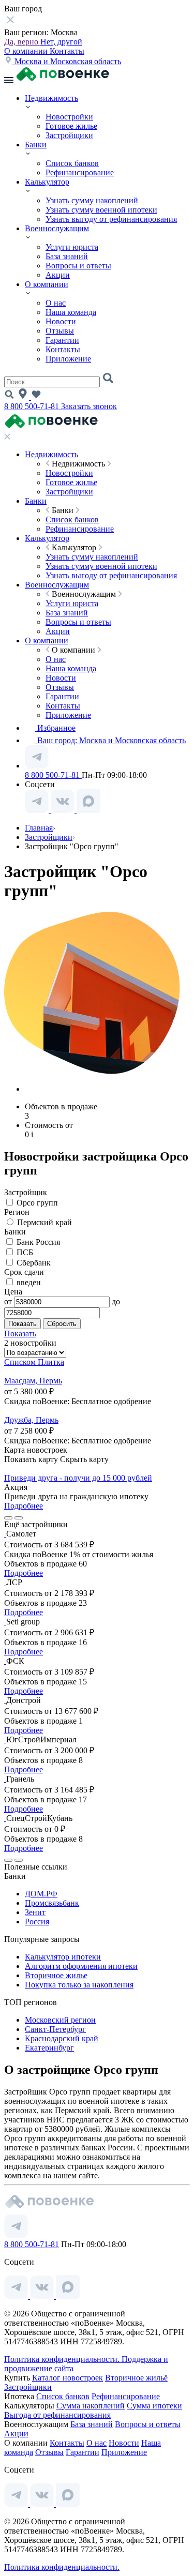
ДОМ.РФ (41, 1894)
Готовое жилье (71, 126)
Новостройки (69, 117)
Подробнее (24, 1506)
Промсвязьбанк (52, 1903)
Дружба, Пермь (31, 1420)
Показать (20, 1334)
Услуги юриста (72, 247)
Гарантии (62, 340)
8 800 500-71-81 (33, 406)
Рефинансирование (80, 172)
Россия (37, 1922)
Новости (61, 321)
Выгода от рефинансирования (57, 2415)
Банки (36, 145)
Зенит (35, 1912)
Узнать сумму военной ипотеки (101, 210)
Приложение (68, 359)
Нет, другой (61, 42)
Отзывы (60, 331)
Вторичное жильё (136, 2378)
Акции (58, 275)
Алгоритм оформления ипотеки (81, 1966)
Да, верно (22, 42)
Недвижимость (51, 98)
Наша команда (71, 312)
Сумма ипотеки (154, 2406)
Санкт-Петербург (55, 2029)
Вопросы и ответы (78, 266)
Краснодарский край (62, 2038)
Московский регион (60, 2020)
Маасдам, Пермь (33, 1381)
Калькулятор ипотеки (63, 1957)
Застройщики (69, 135)
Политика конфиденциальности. (63, 2359)
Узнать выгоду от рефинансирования (111, 219)
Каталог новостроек (68, 2378)
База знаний (67, 256)
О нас (56, 303)
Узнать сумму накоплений (92, 200)
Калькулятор (47, 182)
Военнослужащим (57, 228)
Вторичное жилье (56, 1975)
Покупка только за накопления (79, 1985)
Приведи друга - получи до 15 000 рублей (78, 1478)
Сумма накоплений (91, 2406)
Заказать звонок (89, 406)
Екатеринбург (49, 2048)
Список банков (72, 163)
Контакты (67, 51)
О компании (27, 51)
